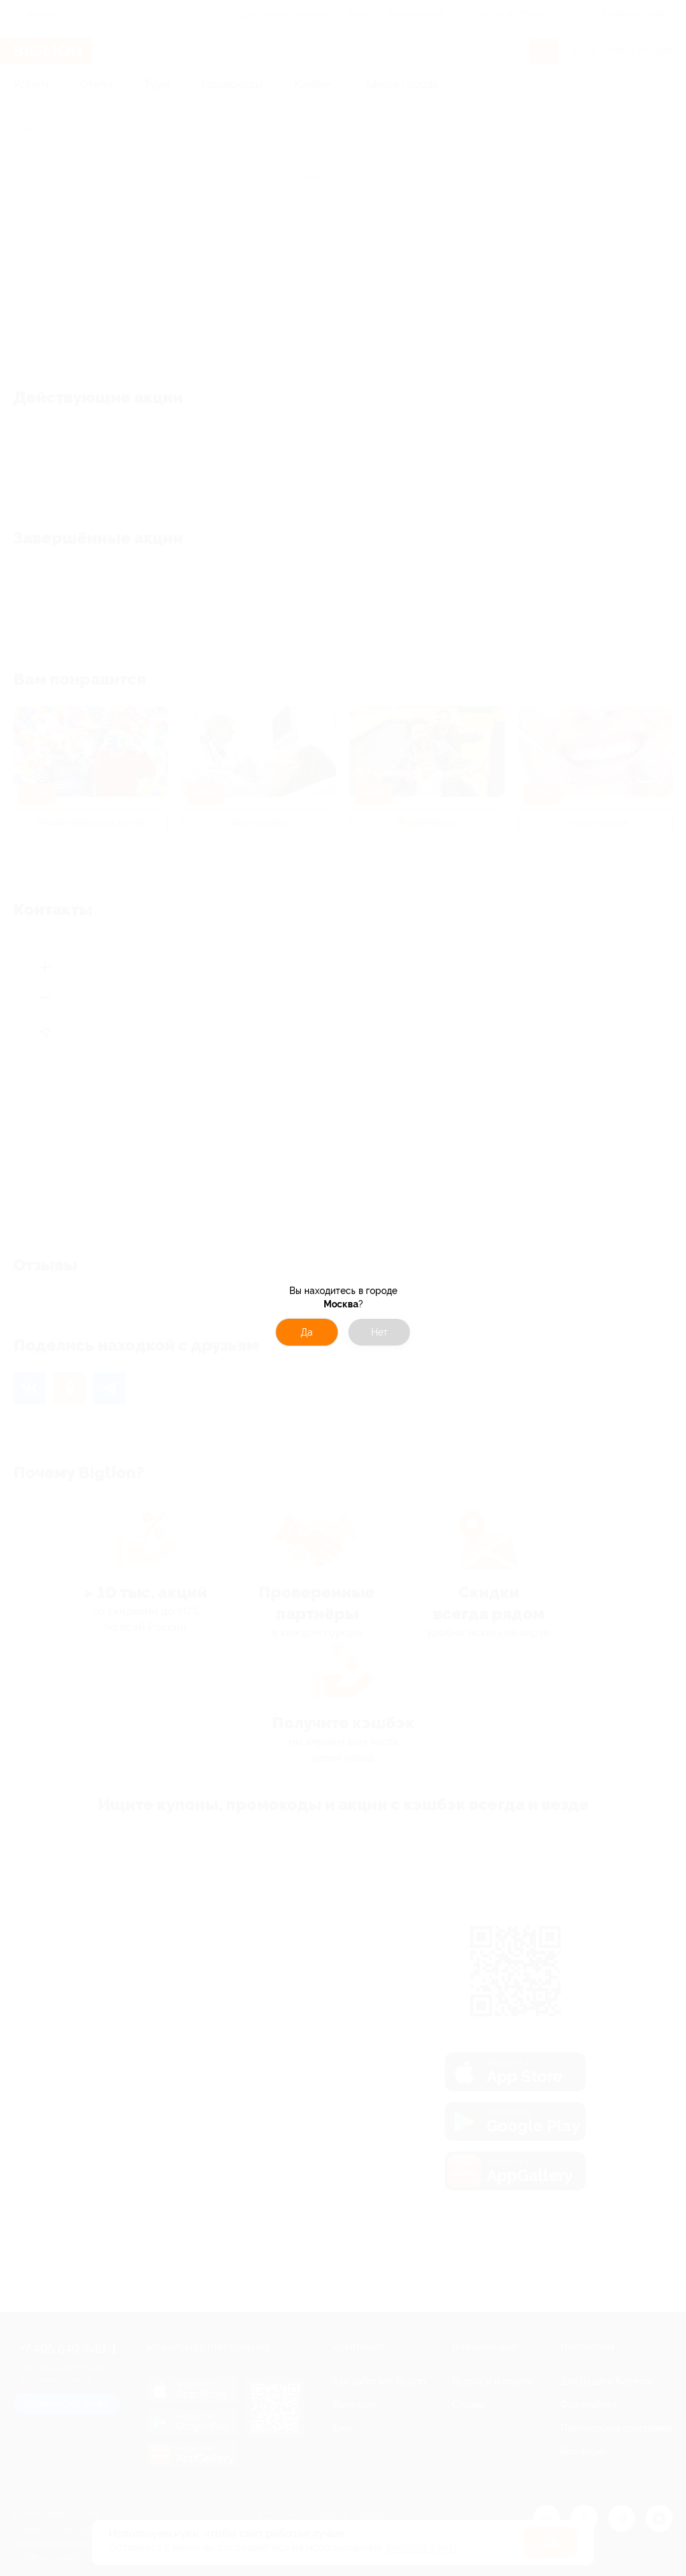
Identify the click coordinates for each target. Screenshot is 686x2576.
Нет (380, 1332)
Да (307, 1332)
